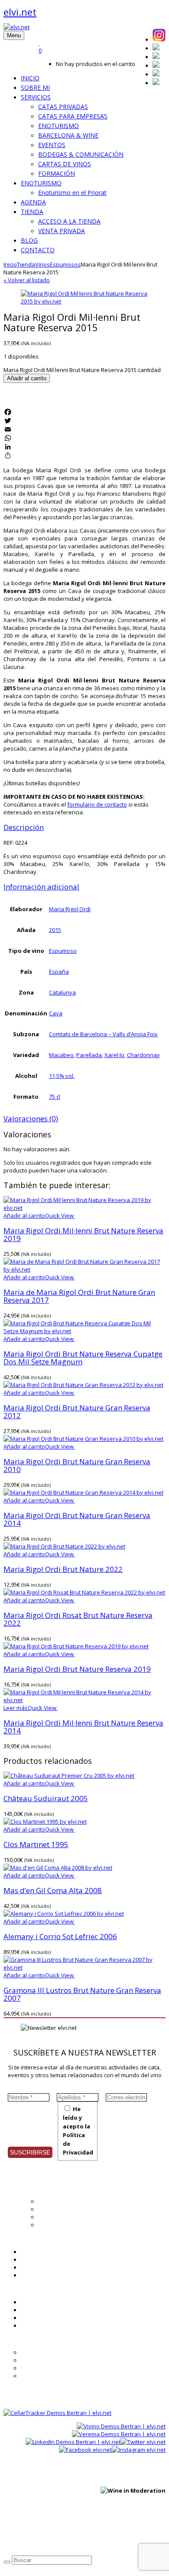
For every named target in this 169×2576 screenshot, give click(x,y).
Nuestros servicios (63, 2209)
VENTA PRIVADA (62, 231)
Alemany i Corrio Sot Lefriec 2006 (60, 1936)
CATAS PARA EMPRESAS (73, 116)
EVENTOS (52, 145)
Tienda (26, 264)
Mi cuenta (34, 2302)
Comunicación (57, 2225)
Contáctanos (37, 2326)
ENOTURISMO (58, 126)
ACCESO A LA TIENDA (69, 221)
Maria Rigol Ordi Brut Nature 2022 (63, 1569)
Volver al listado (27, 280)
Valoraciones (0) (31, 1118)
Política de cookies (123, 2534)
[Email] (84, 429)
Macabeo (61, 1055)
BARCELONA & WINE (68, 135)
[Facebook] (84, 412)
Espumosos (65, 264)
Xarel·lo (114, 1055)
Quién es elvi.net (60, 2201)
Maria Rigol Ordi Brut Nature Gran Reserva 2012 (77, 1412)
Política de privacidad (31, 2534)
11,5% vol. (62, 1076)
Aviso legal (79, 2534)
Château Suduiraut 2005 (46, 1798)
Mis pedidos (37, 2318)
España (59, 972)
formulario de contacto (97, 804)
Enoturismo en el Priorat (72, 193)
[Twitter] (84, 421)
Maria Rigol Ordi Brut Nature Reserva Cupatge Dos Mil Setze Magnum (83, 1358)
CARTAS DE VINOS (65, 164)
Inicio (10, 264)
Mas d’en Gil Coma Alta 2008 (53, 1890)
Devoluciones (39, 2376)
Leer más (16, 1708)
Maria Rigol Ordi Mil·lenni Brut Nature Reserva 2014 (83, 1727)
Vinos (42, 264)
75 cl (55, 1097)
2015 (55, 930)
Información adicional (41, 887)
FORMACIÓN (57, 173)
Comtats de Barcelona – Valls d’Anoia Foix (103, 1034)
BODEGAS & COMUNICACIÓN (81, 154)
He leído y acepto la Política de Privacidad (78, 2131)
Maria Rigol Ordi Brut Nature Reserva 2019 (77, 1669)
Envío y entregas (43, 2368)
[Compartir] (84, 455)
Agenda (31, 2252)
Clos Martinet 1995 (36, 1844)
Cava (56, 1013)
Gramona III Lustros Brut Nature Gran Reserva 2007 (82, 1994)
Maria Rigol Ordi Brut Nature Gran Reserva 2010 (77, 1465)
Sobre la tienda (41, 2352)
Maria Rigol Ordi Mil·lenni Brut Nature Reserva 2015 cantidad (82, 370)
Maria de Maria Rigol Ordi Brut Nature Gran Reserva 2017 (79, 1296)
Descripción (24, 827)
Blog (26, 2260)
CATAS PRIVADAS (63, 107)
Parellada (89, 1055)
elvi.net (20, 12)
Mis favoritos (38, 2310)
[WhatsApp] (84, 438)
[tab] (84, 827)
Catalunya (62, 992)
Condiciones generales (51, 2360)
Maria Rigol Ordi (70, 909)
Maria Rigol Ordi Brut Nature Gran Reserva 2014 (77, 1519)
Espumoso (63, 951)
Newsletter (35, 2267)
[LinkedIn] (84, 447)
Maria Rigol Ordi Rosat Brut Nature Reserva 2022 (78, 1619)
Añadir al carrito (27, 378)
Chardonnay (143, 1055)
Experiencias (55, 2217)
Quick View (60, 1216)
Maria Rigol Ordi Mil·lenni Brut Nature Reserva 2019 (83, 1234)
